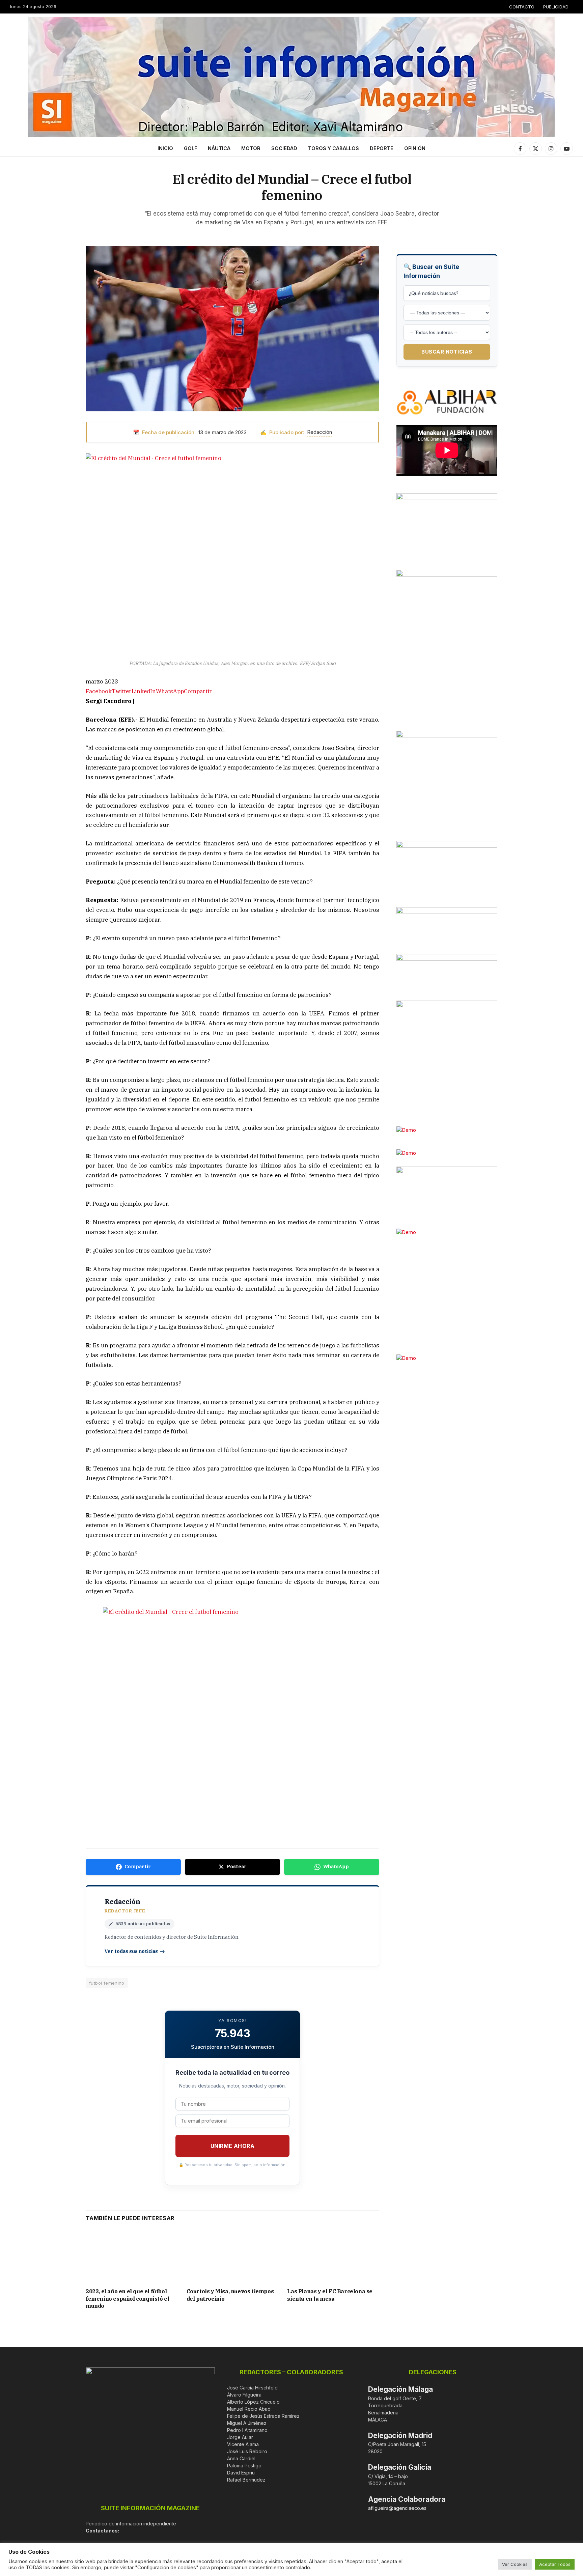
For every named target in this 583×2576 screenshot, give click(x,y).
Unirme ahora (233, 2146)
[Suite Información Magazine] (291, 77)
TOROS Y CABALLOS (334, 148)
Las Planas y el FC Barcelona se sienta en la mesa (330, 2295)
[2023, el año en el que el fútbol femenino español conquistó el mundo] (132, 2257)
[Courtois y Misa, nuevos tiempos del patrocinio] (233, 2257)
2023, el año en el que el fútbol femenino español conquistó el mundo (127, 2299)
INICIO (165, 148)
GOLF (190, 148)
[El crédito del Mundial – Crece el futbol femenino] (232, 329)
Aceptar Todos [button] (555, 2564)
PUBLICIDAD (556, 7)
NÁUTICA (219, 148)
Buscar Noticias (447, 352)
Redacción (320, 432)
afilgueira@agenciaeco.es (397, 2508)
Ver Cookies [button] (515, 2564)
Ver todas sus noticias (131, 1951)
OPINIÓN (415, 148)
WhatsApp (336, 1867)
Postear (237, 1867)
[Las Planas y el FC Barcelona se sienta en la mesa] (333, 2257)
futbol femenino (107, 1983)
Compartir (138, 1867)
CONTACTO (522, 7)
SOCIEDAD (284, 148)
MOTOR (251, 148)
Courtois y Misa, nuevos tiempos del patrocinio (230, 2295)
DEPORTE (382, 148)
